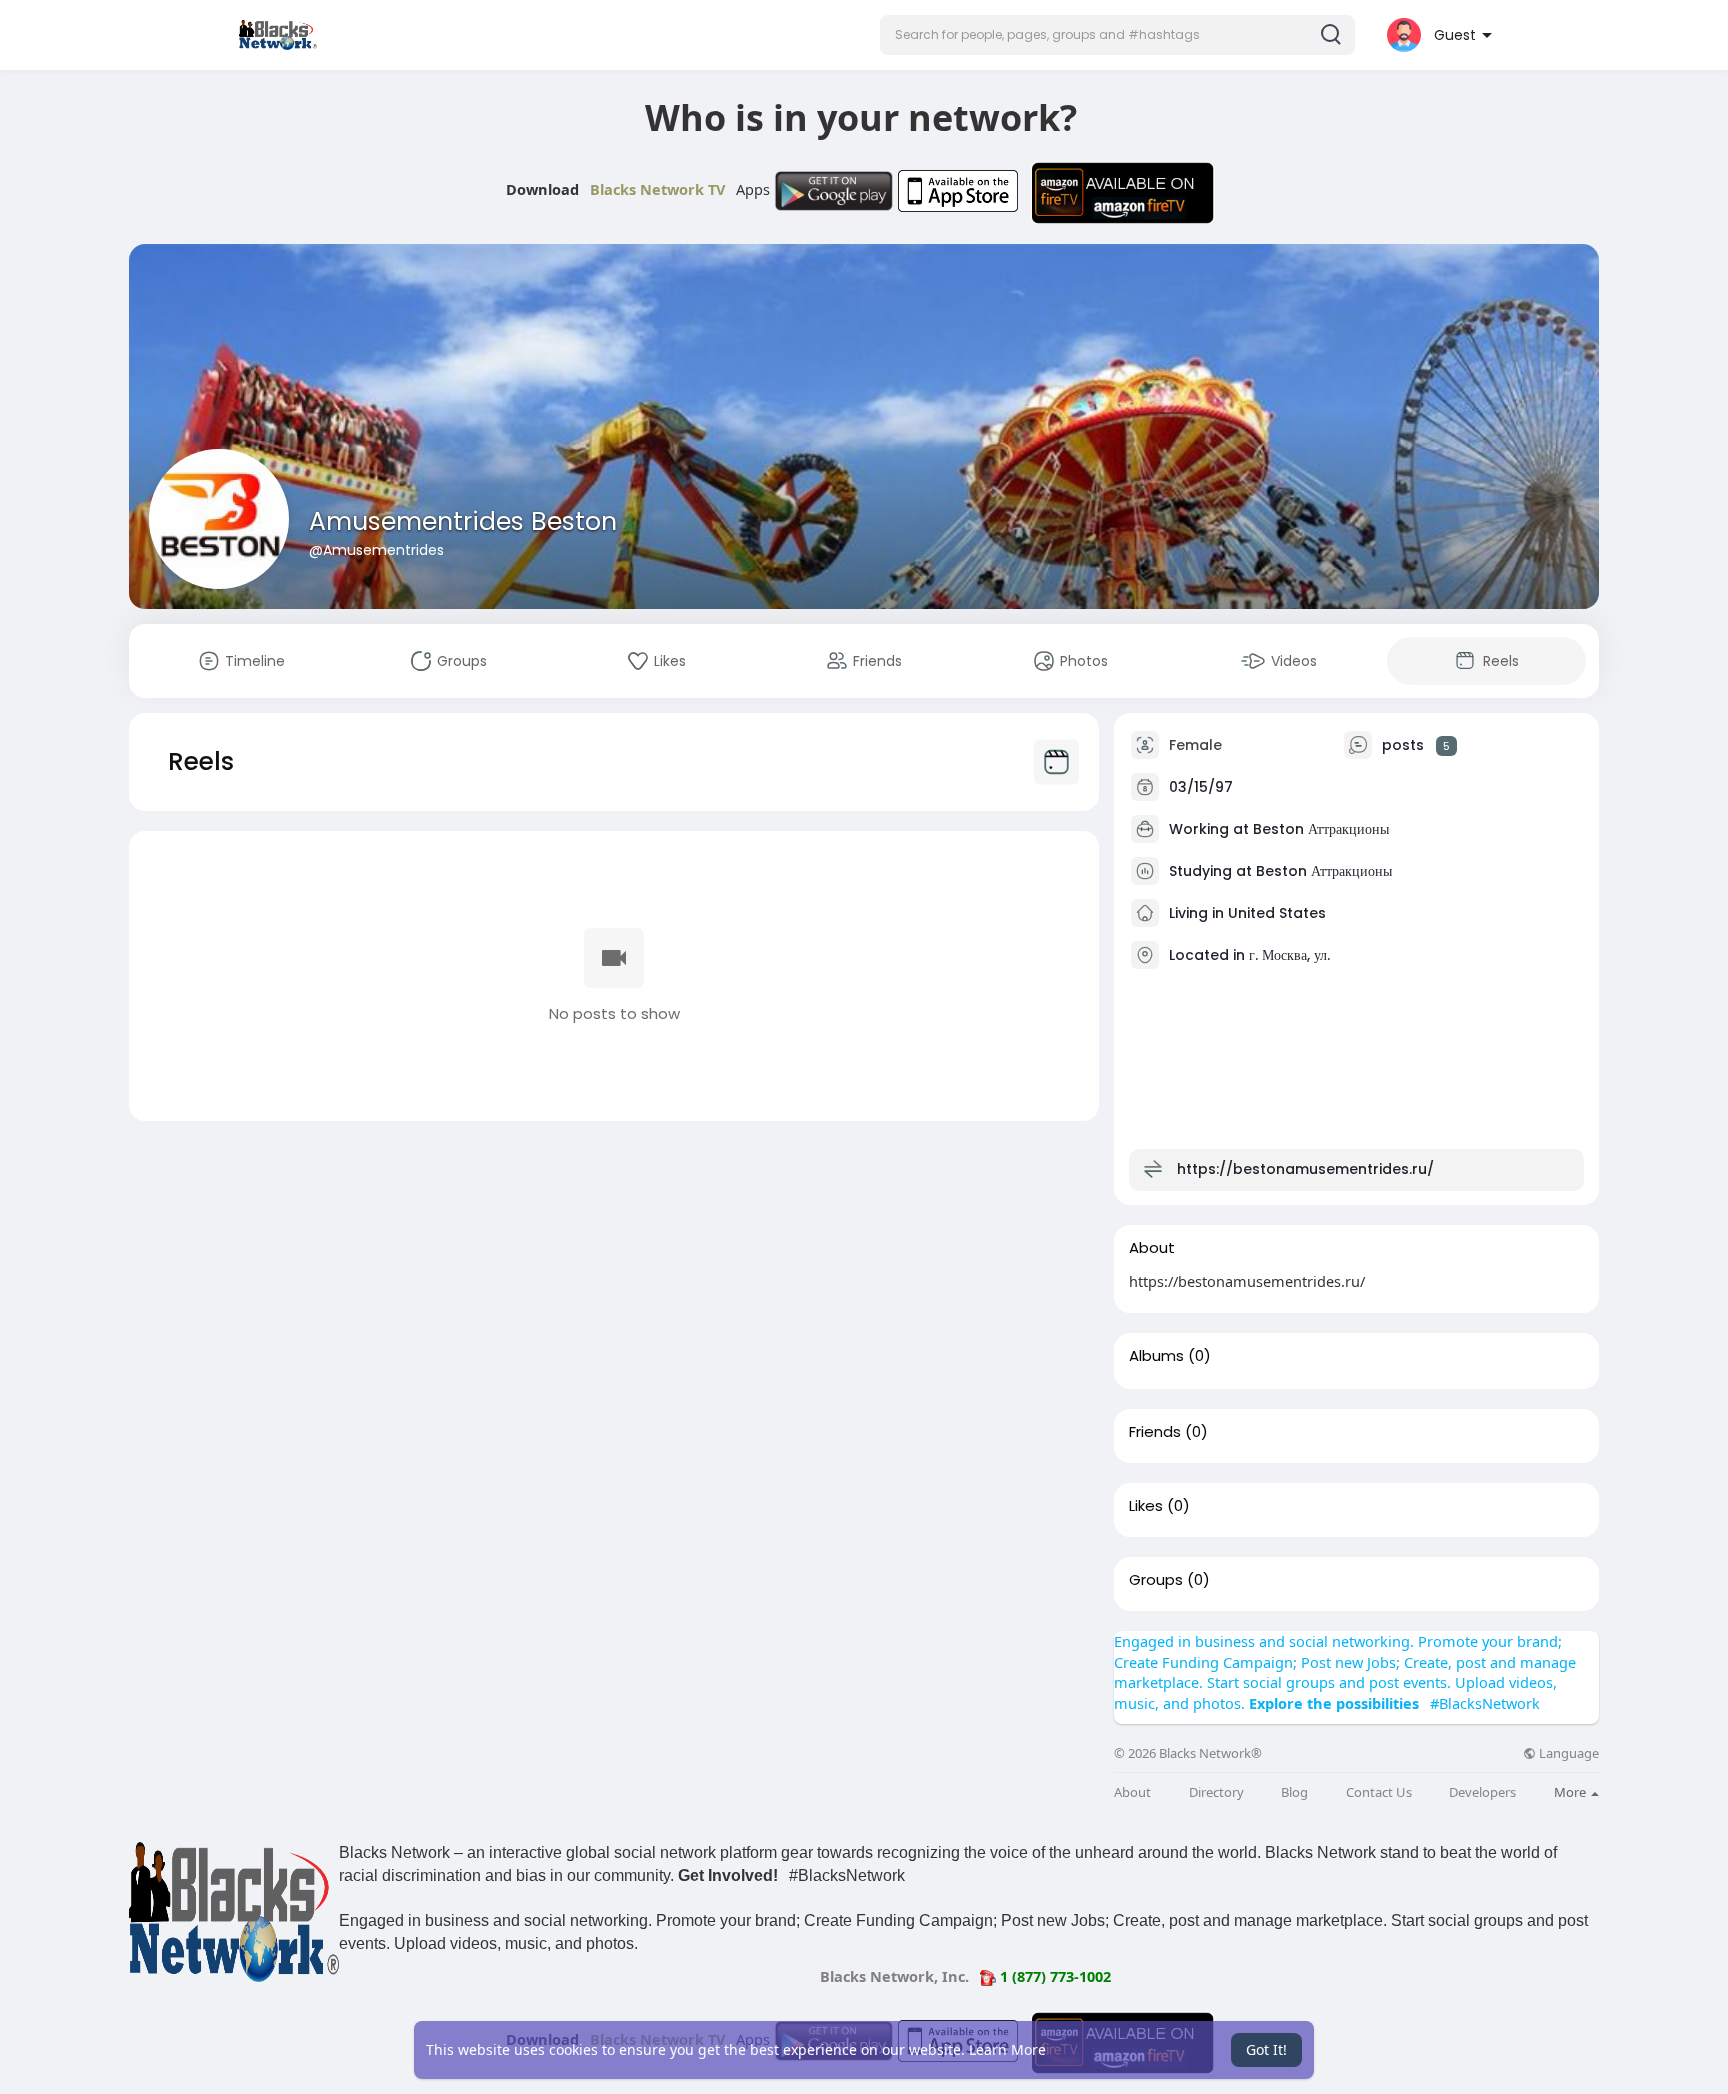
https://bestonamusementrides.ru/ (1305, 1169)
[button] (1117, 35)
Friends (1155, 1432)
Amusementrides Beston (463, 521)
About (1132, 1792)
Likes (1146, 1506)
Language (1567, 1753)
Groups (1156, 1580)
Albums (1156, 1356)
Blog (1294, 1792)
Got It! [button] (1266, 2049)
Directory (1216, 1792)
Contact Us (1379, 1792)
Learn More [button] (1007, 2049)
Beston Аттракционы (1321, 829)
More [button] (1571, 1792)
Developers (1482, 1792)
